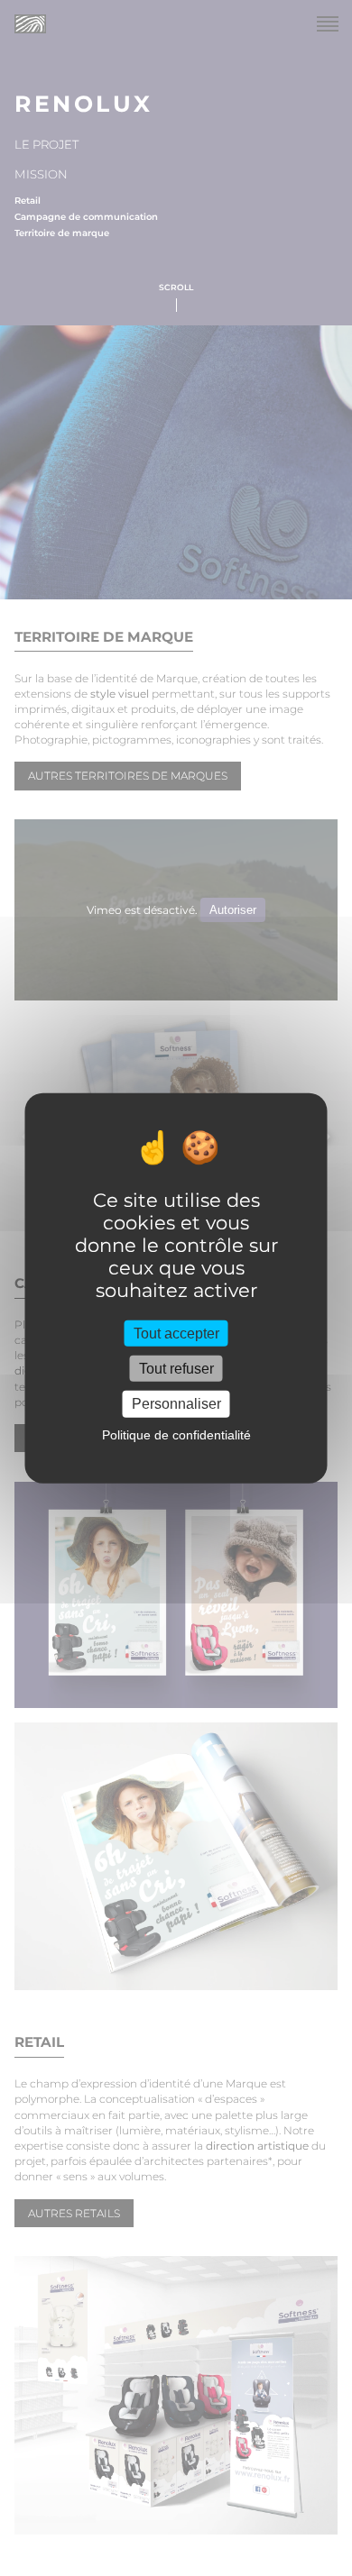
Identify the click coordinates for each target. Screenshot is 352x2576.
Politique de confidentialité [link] (176, 1434)
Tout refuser (176, 1369)
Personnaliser (176, 1404)
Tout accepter (176, 1334)
